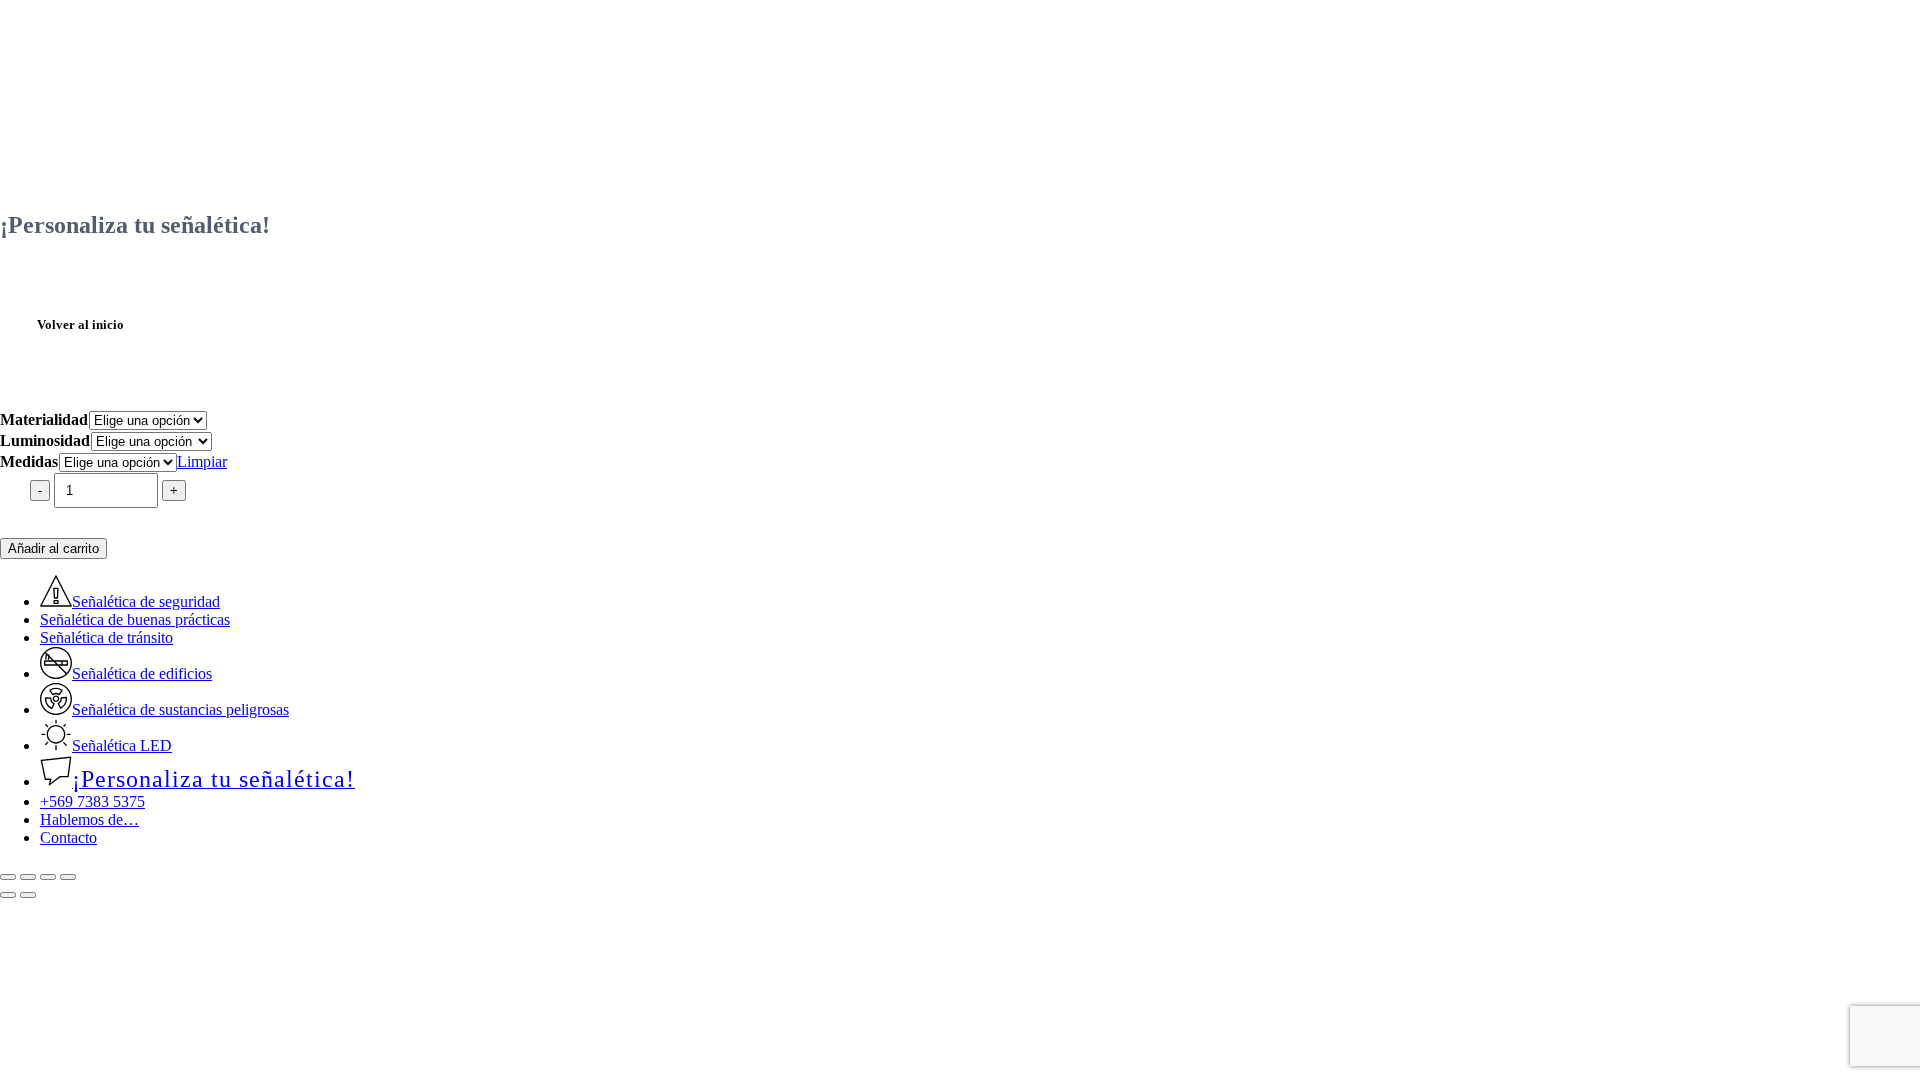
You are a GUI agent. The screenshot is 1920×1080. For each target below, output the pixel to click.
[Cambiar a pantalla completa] (28, 877)
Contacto (68, 837)
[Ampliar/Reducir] (8, 877)
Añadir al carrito (53, 548)
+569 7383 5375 (92, 801)
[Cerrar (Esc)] (68, 877)
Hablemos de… (89, 819)
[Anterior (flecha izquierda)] (8, 895)
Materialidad (44, 419)
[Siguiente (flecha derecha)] (28, 895)
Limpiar (202, 461)
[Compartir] (48, 877)
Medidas (29, 461)
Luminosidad (45, 440)
